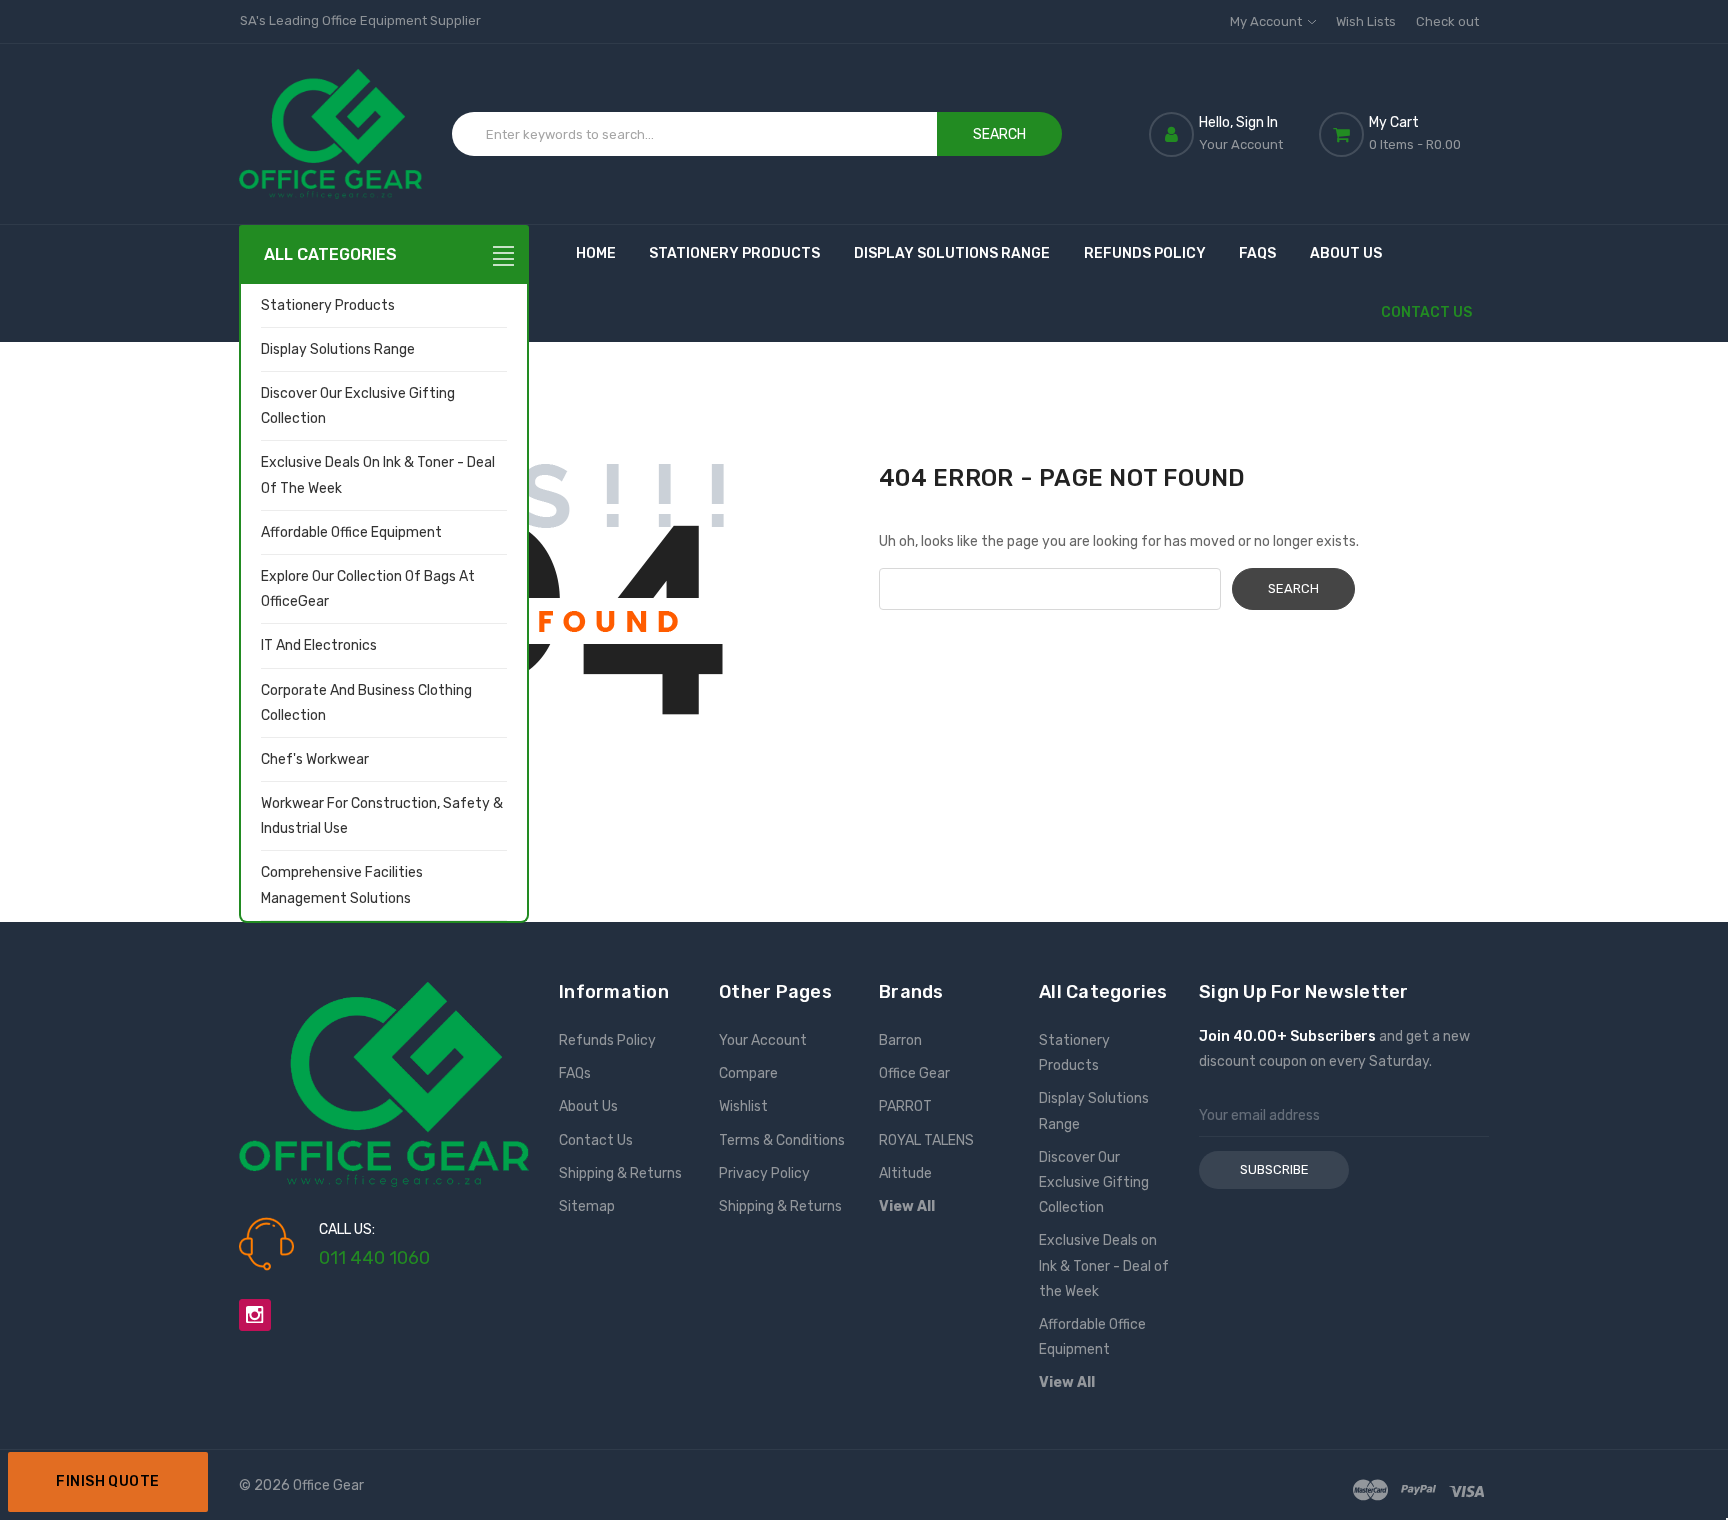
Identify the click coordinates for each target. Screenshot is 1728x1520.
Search (999, 134)
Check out (1447, 21)
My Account (1267, 21)
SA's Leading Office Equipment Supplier (360, 20)
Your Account (763, 1040)
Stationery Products (328, 305)
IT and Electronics (319, 645)
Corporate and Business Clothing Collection (366, 703)
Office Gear (914, 1073)
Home (596, 253)
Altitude (905, 1173)
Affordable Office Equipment (351, 532)
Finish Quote (107, 1481)
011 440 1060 (374, 1258)
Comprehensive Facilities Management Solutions (342, 885)
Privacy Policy (764, 1173)
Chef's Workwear (315, 759)
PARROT (905, 1106)
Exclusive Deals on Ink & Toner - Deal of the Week (378, 475)
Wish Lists (1366, 21)
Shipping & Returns (620, 1173)
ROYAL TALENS (926, 1140)
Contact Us (1426, 312)
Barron (900, 1040)
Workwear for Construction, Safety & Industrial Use (382, 816)
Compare (748, 1073)
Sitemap (587, 1206)
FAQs (1257, 253)
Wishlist (743, 1106)
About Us (1346, 253)
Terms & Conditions (782, 1140)
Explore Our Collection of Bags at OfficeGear (368, 589)
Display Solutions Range (338, 349)
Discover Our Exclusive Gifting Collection (358, 406)
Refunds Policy (1145, 253)
